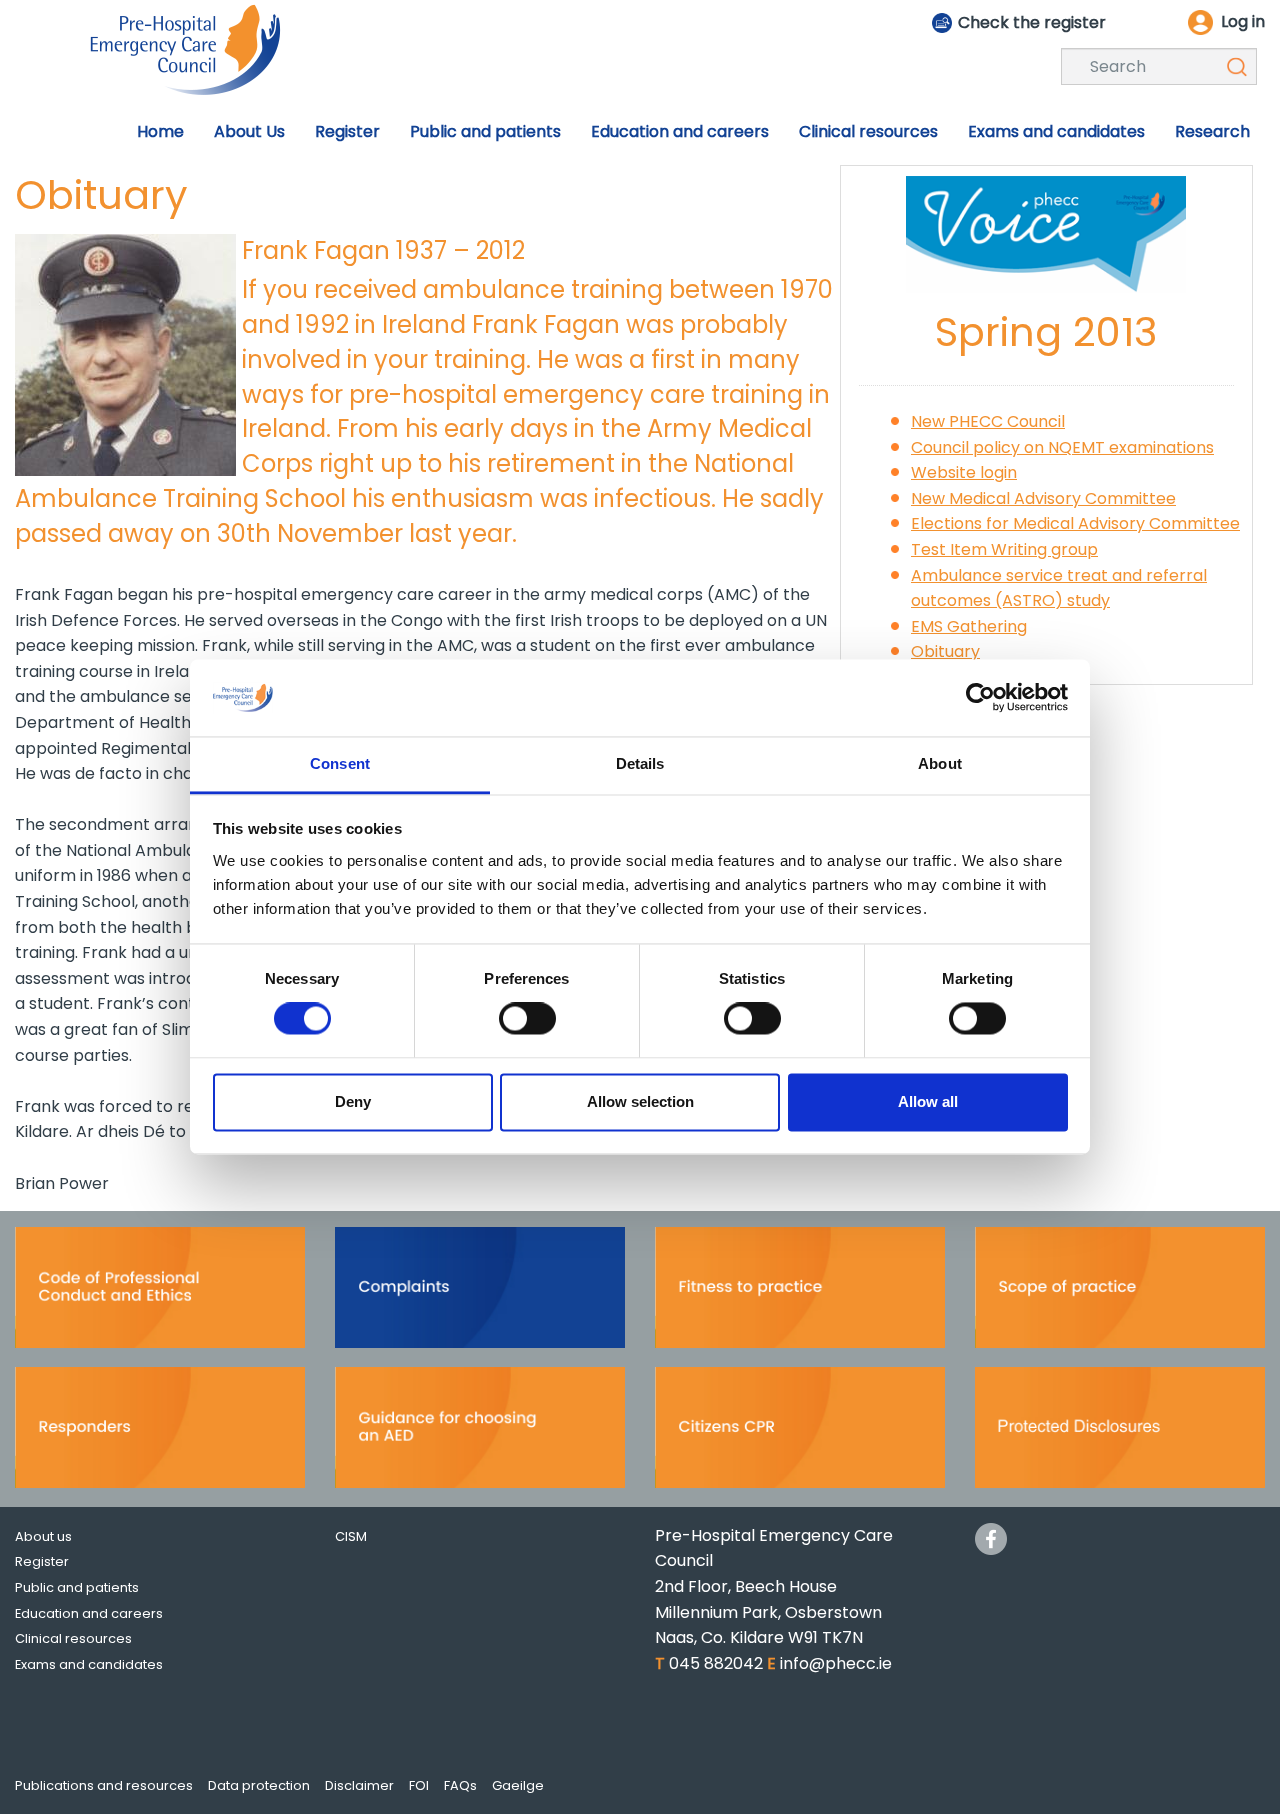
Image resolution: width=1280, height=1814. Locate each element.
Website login (964, 472)
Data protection (259, 1785)
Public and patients (77, 1587)
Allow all (928, 1101)
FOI (419, 1785)
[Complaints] (480, 1293)
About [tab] (940, 763)
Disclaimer (359, 1785)
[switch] (527, 1019)
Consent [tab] (340, 763)
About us (43, 1536)
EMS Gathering (969, 626)
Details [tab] (640, 763)
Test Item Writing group (1004, 549)
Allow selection (640, 1101)
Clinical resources (73, 1638)
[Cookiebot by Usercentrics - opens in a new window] (980, 698)
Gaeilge (518, 1785)
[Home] (185, 48)
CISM (351, 1536)
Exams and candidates (89, 1664)
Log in (1243, 21)
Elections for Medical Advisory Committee (1075, 523)
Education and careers (89, 1613)
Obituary (945, 651)
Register (42, 1561)
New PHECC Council (988, 421)
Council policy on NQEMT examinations (1062, 447)
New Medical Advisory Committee (1043, 498)
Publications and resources (104, 1785)
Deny (353, 1101)
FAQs (460, 1785)
